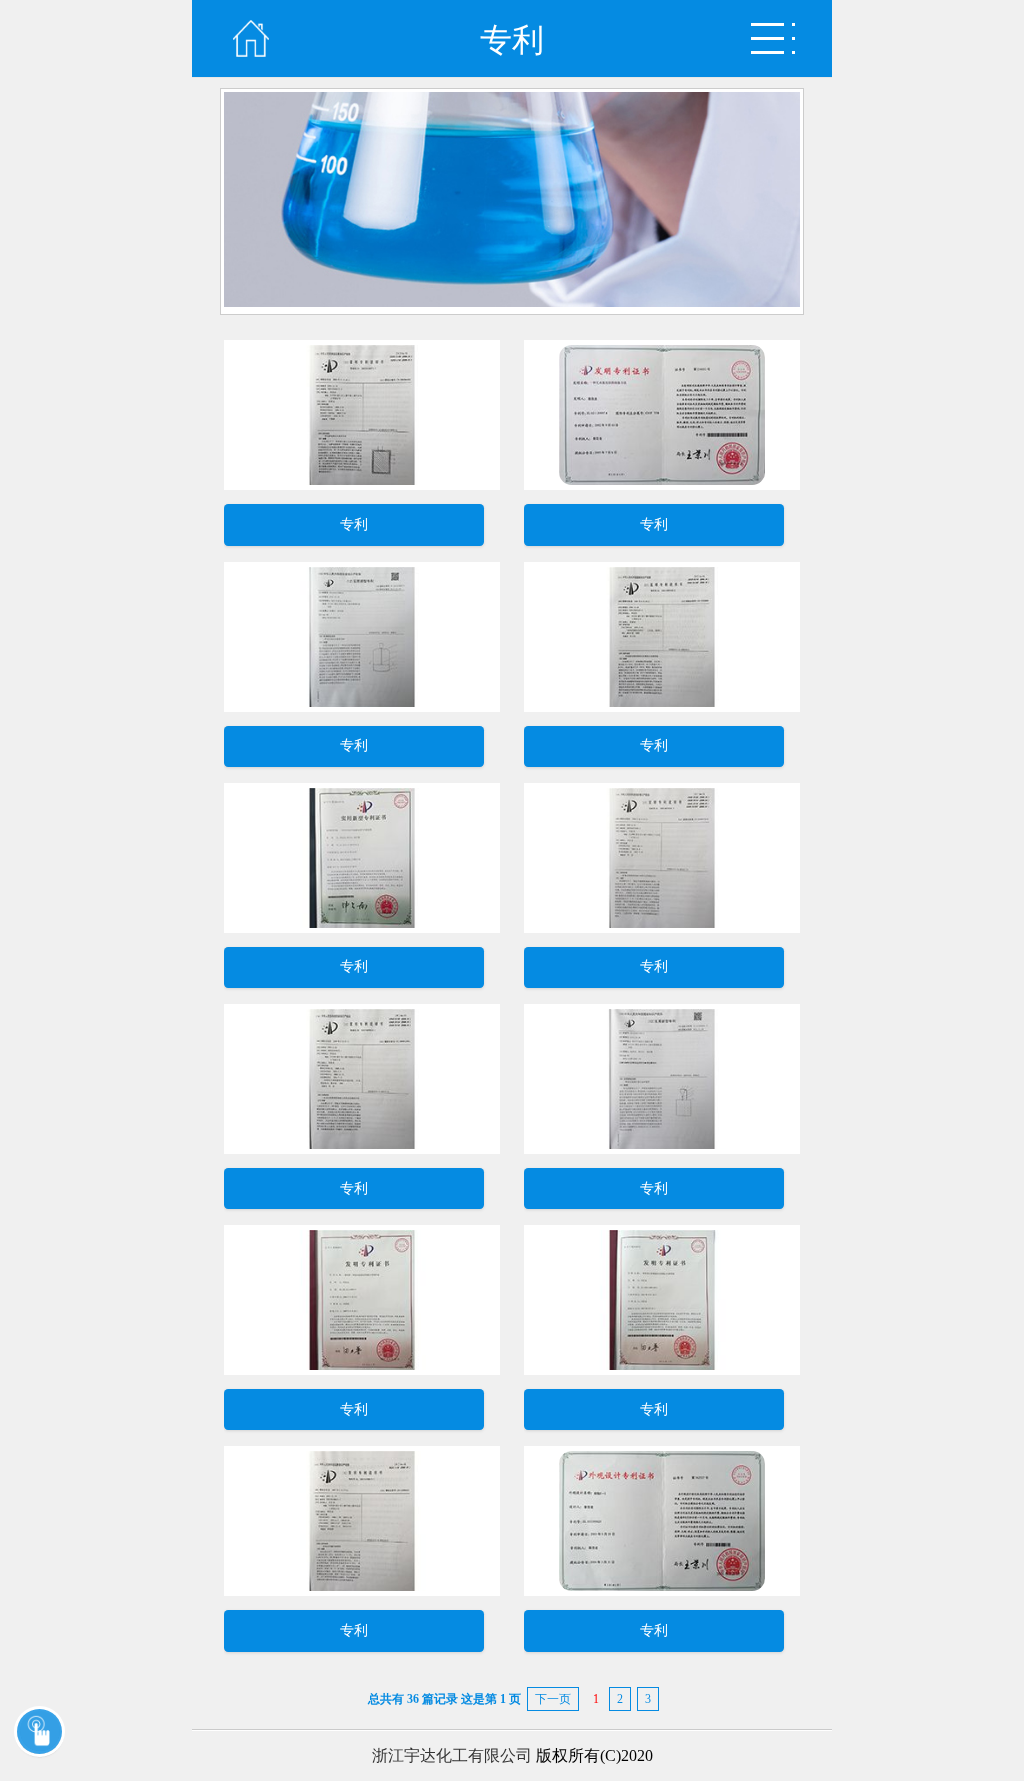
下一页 (553, 1699)
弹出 (773, 38)
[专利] (362, 484)
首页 (251, 38)
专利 (354, 524)
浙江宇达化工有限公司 (452, 1755)
